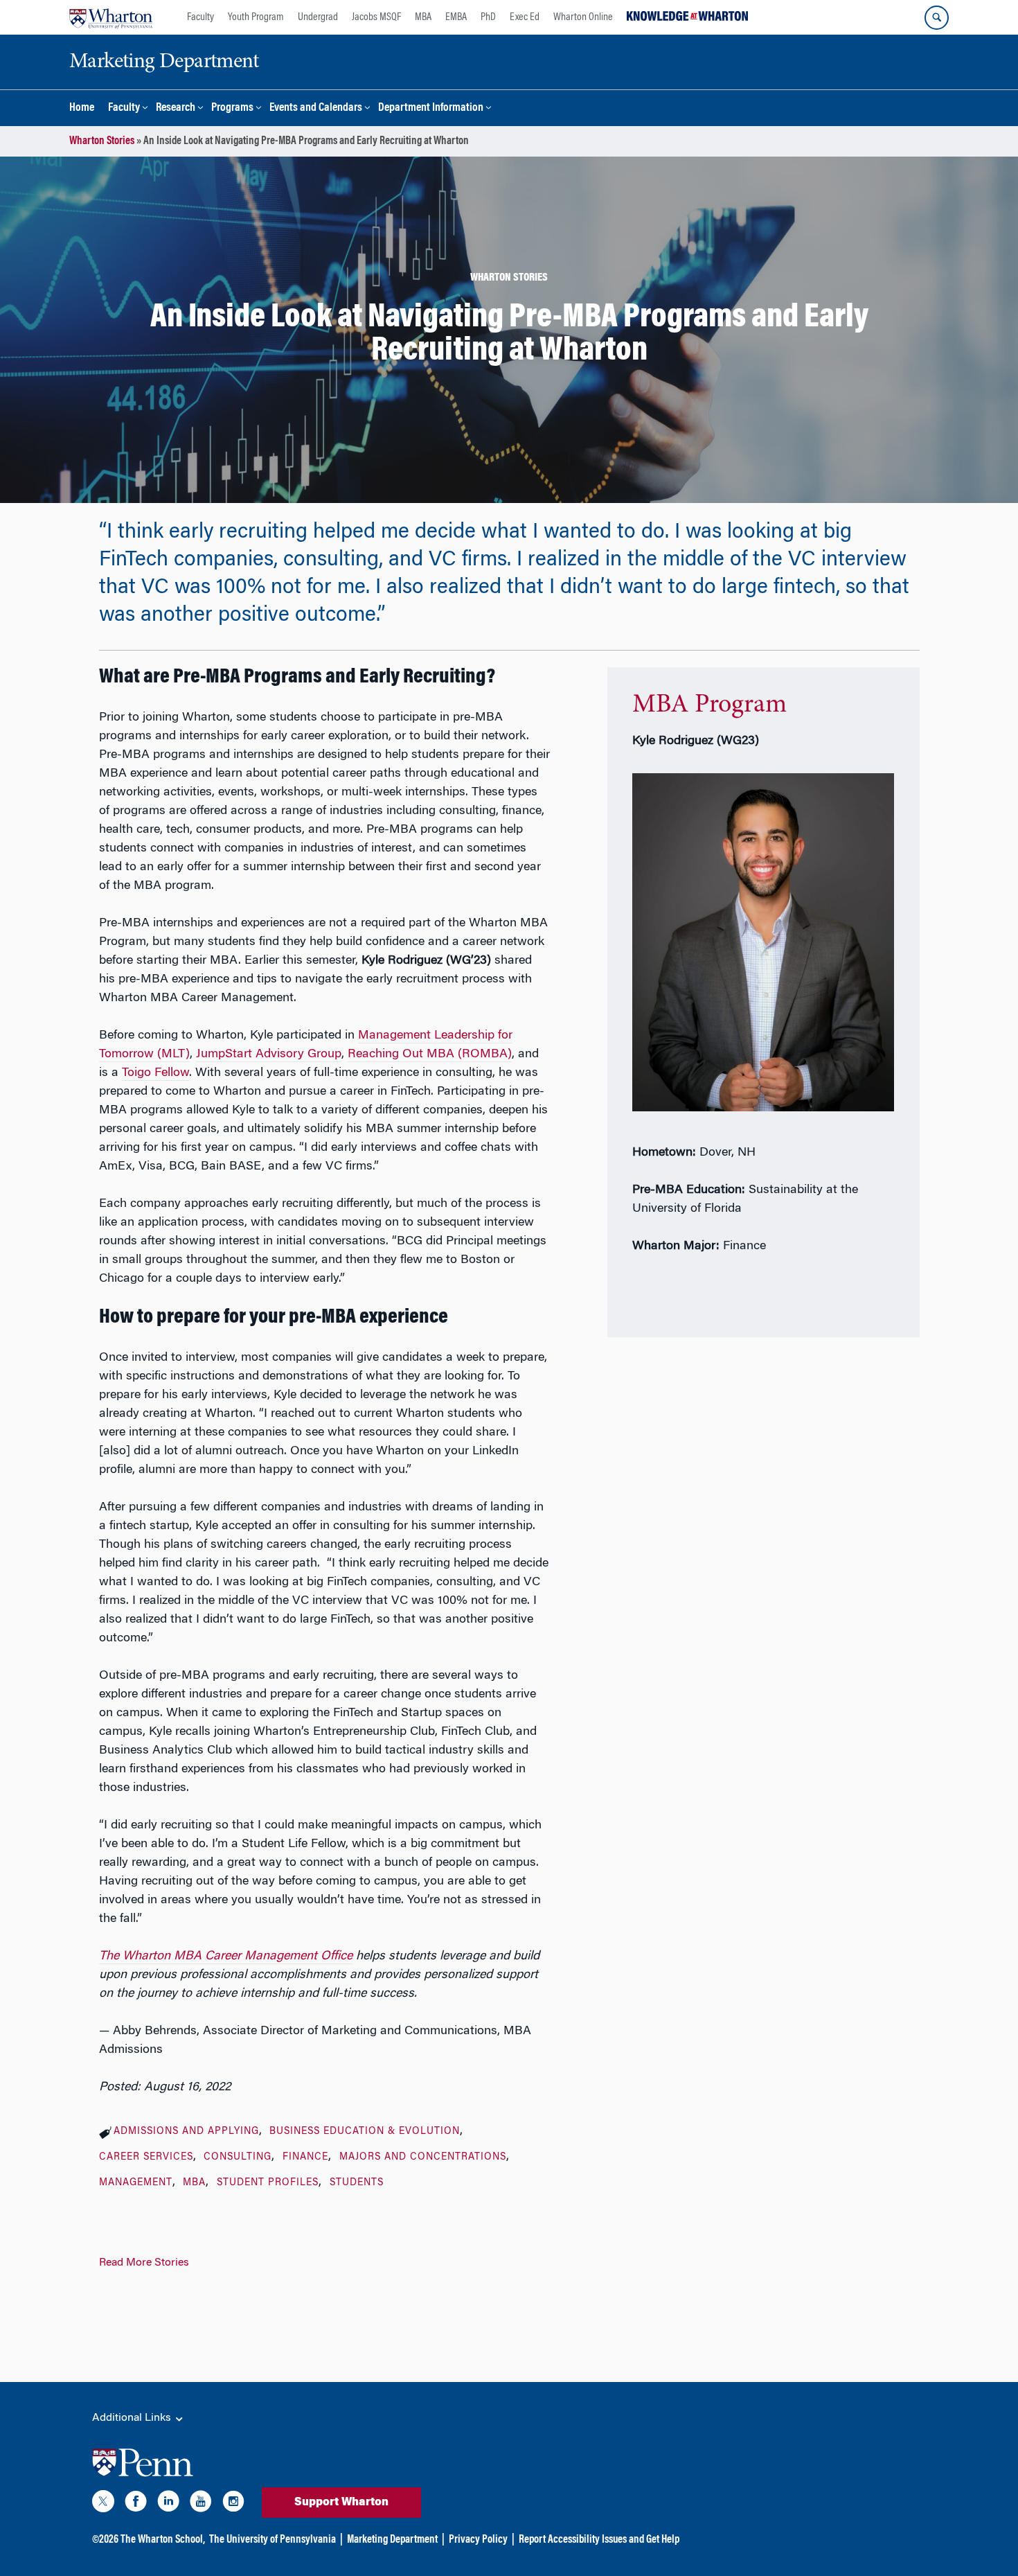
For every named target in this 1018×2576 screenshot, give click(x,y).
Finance (305, 2158)
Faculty (200, 17)
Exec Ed (525, 17)
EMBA (456, 17)
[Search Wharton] (937, 18)
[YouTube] (201, 2504)
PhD (488, 17)
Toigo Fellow (155, 1073)
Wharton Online (583, 17)
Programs (232, 108)
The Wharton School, (163, 2540)
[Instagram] (233, 2504)
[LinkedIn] (168, 2504)
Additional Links (133, 2418)
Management (136, 2183)
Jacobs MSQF (376, 17)
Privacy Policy (478, 2540)
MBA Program (709, 705)
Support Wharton (341, 2503)
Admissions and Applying (186, 2132)
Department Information (431, 108)
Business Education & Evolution (365, 2132)
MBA (423, 17)
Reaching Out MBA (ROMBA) (430, 1055)
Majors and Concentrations (423, 2158)
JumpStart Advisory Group (269, 1055)
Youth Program (256, 17)
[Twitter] (103, 2504)
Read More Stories (144, 2263)
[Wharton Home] (111, 17)
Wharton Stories (102, 141)
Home (82, 108)
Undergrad (318, 17)
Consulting (238, 2158)
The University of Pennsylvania (273, 2540)
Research (176, 108)
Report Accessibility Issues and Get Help (599, 2540)
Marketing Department (392, 2540)
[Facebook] (136, 2504)
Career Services (146, 2158)
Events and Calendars (316, 108)
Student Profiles (268, 2183)
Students (357, 2183)
